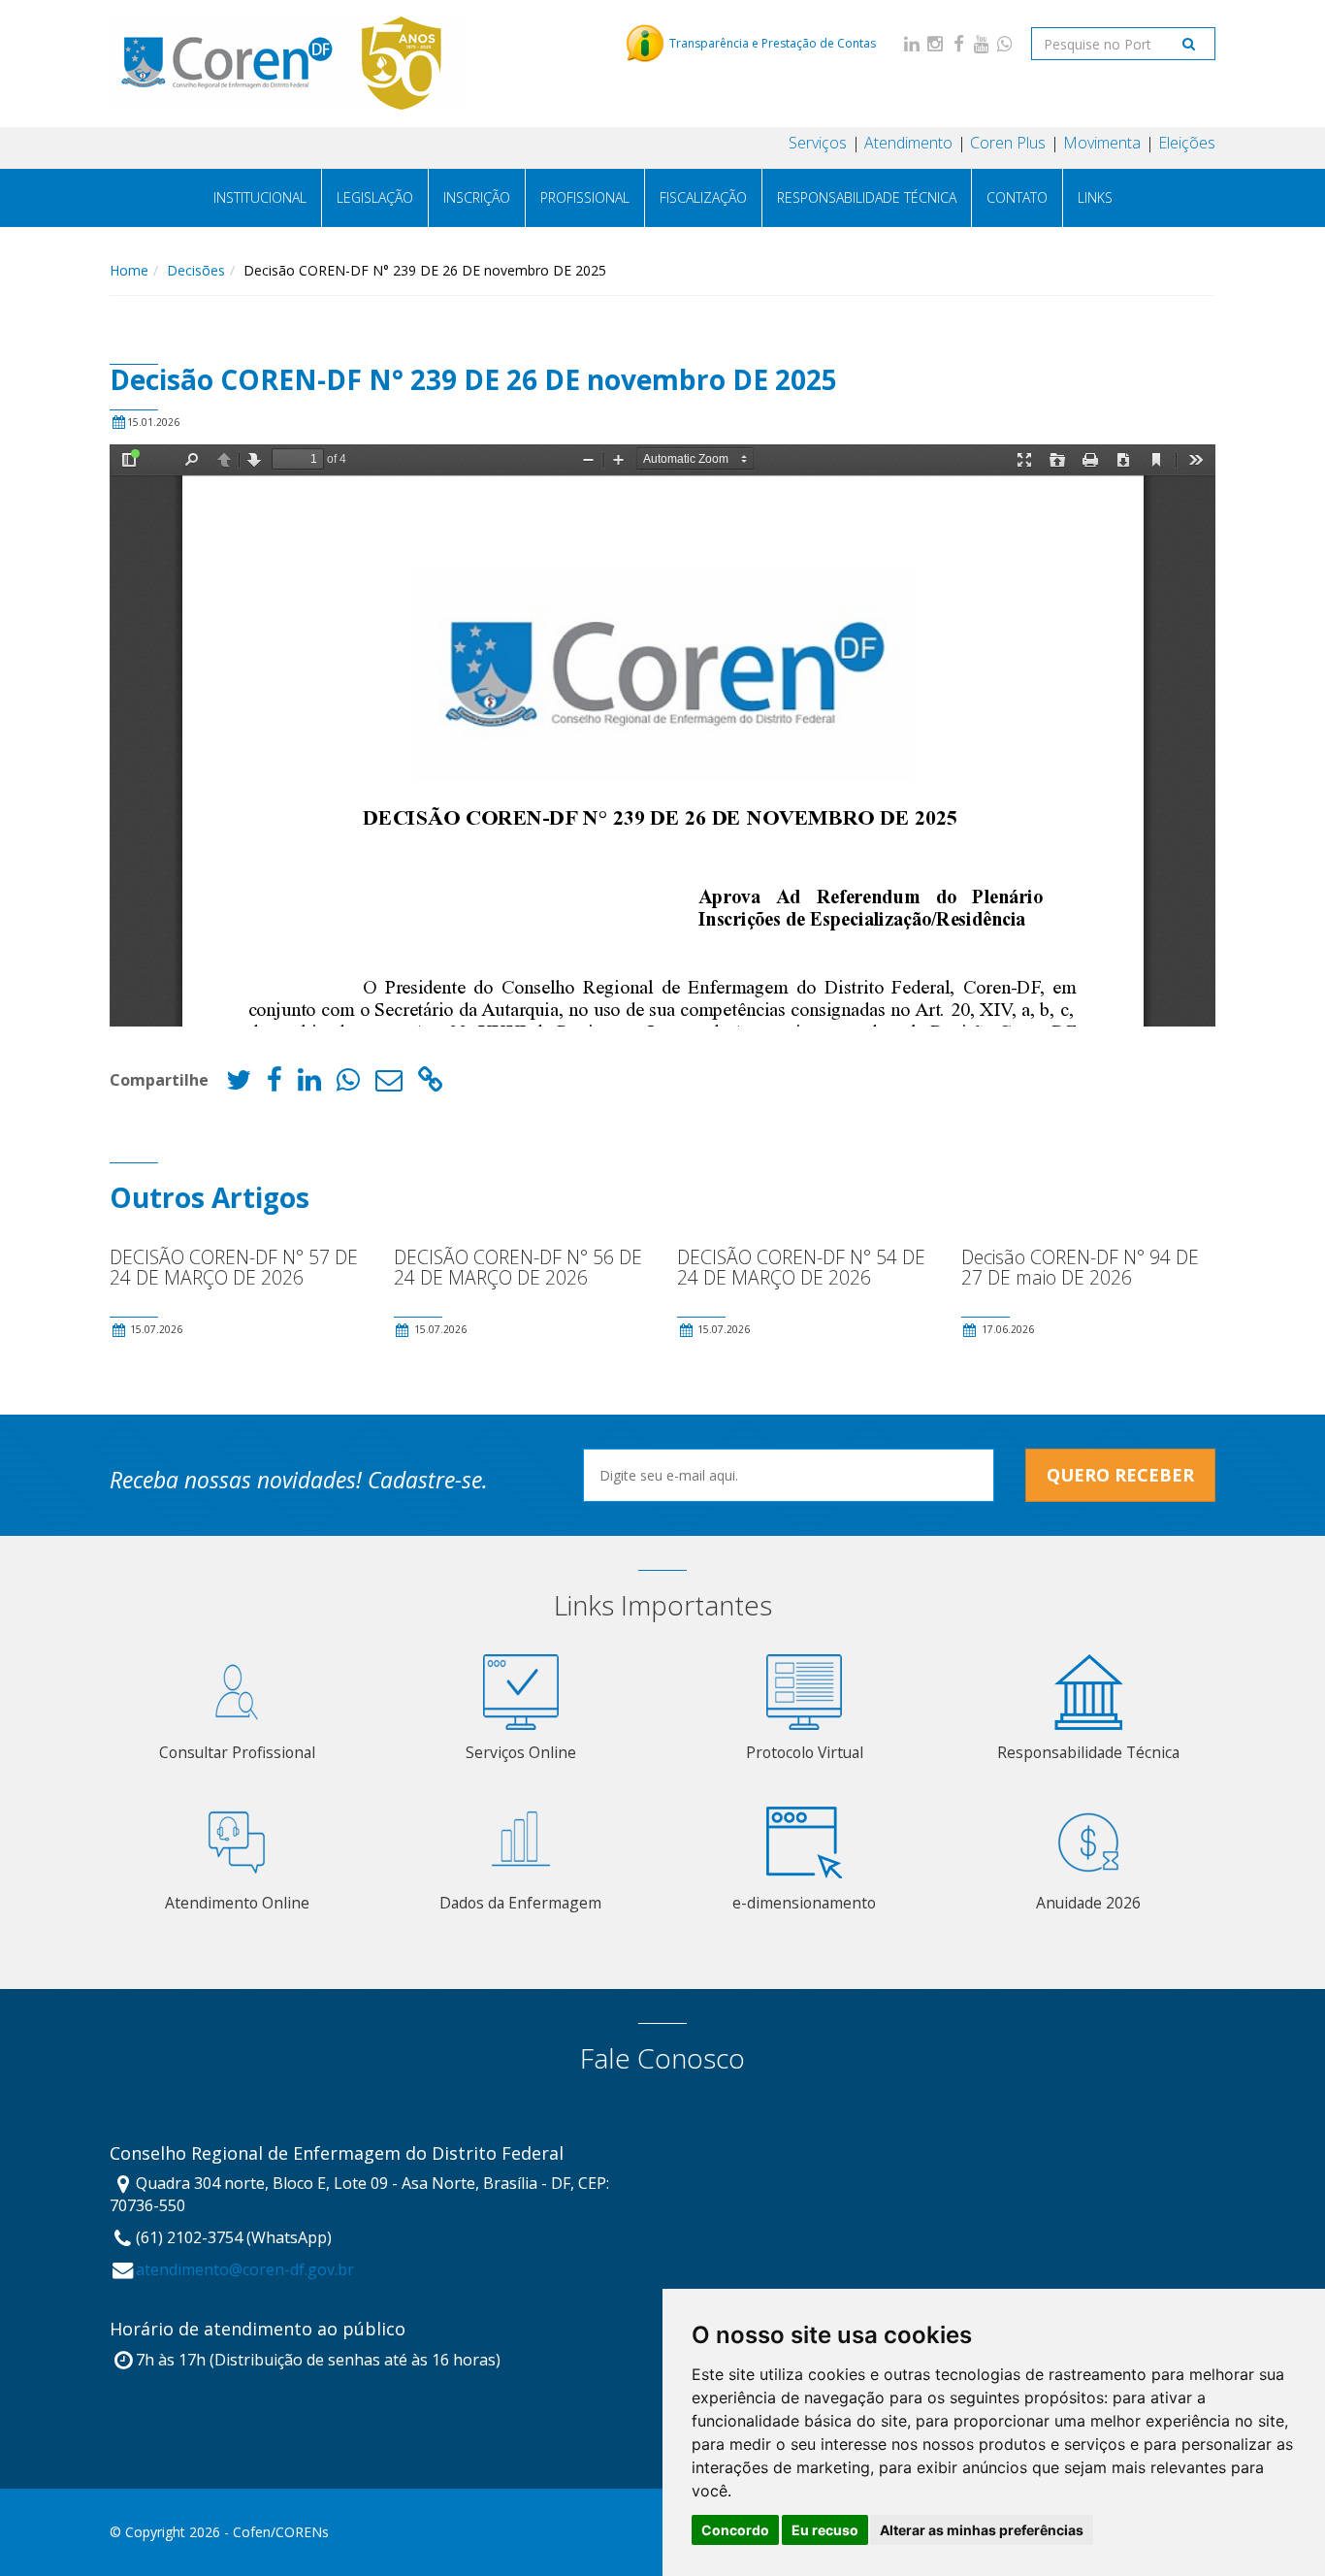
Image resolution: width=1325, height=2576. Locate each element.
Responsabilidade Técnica (867, 197)
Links (1095, 197)
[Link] (431, 1084)
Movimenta (1102, 143)
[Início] (287, 63)
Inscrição (477, 197)
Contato (1017, 197)
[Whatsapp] (1005, 43)
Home (129, 270)
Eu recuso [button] (825, 2530)
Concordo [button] (735, 2530)
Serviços (818, 143)
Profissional (585, 197)
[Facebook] (958, 43)
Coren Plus (1008, 143)
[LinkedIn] (912, 43)
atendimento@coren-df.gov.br (245, 2269)
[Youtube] (982, 43)
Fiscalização (703, 197)
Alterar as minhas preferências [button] (982, 2530)
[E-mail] (389, 1084)
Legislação (375, 197)
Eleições (1187, 143)
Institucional (260, 197)
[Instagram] (935, 43)
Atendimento (908, 143)
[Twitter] (239, 1084)
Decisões (196, 270)
